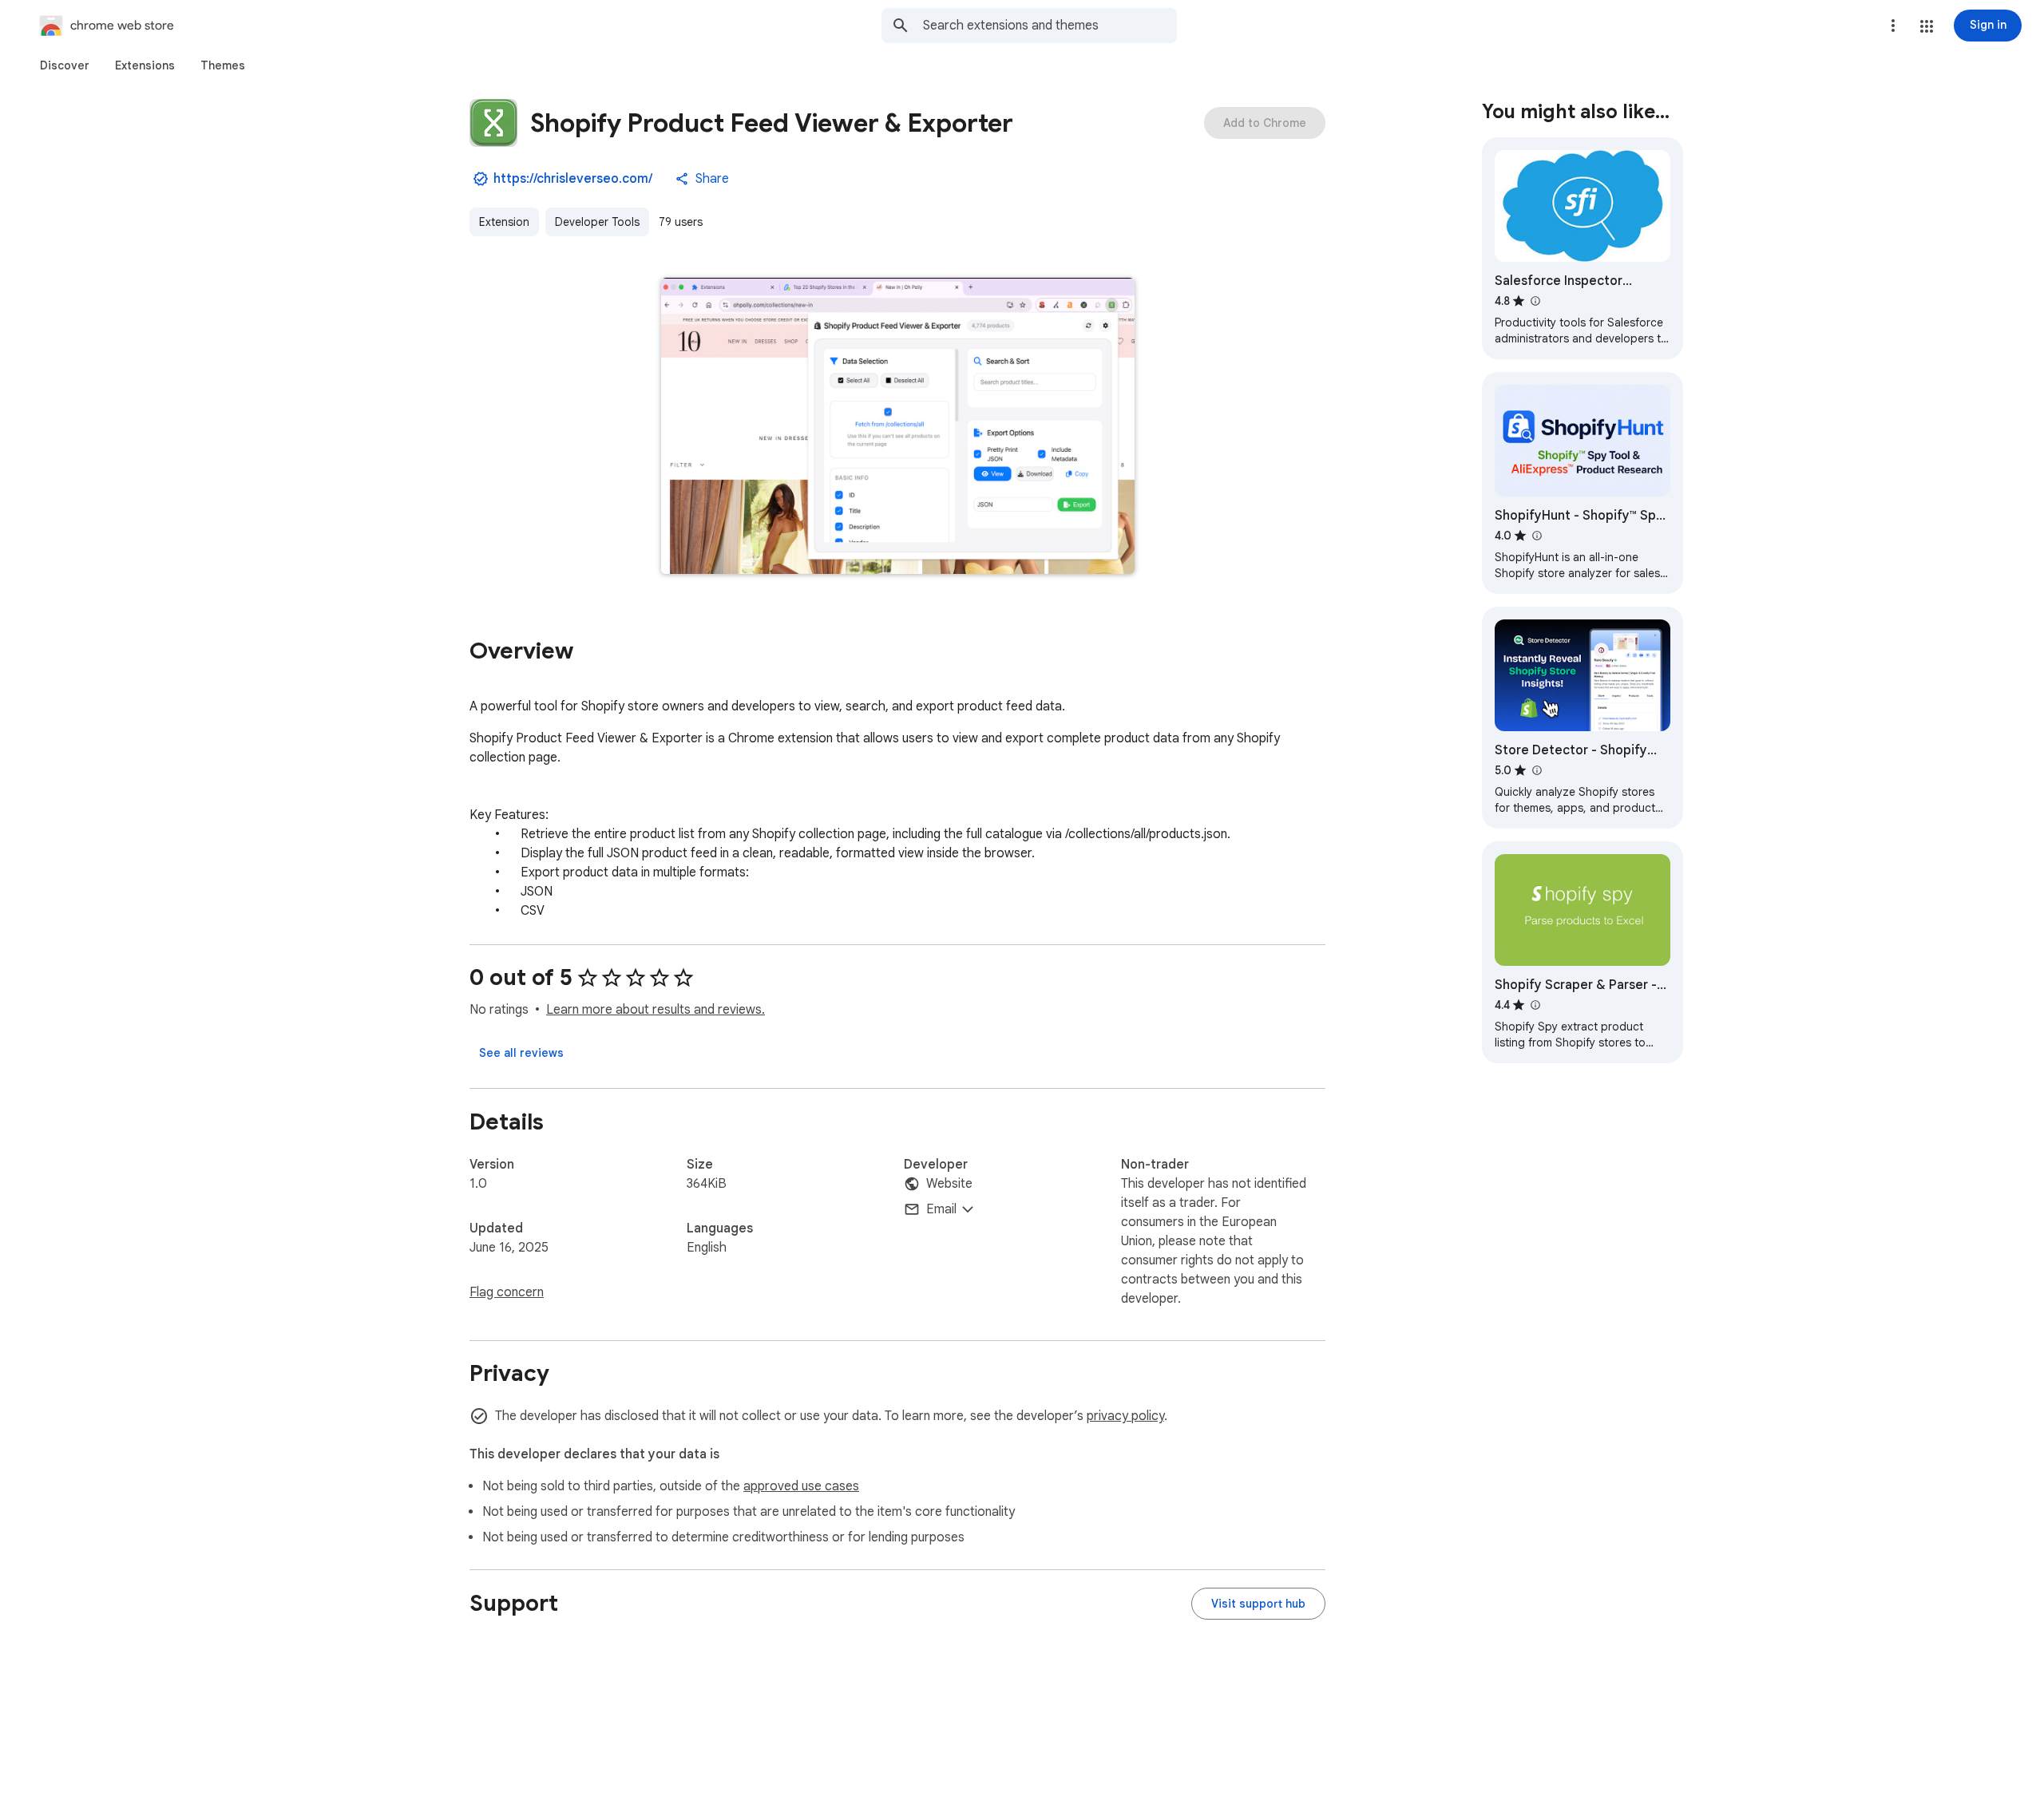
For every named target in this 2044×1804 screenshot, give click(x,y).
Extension (504, 222)
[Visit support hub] (1258, 1604)
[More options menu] (1893, 26)
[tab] (65, 65)
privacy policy (1125, 1416)
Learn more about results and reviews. (656, 1010)
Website (949, 1184)
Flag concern (507, 1292)
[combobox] (1050, 26)
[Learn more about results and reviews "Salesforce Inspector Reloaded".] (1535, 301)
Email (941, 1209)
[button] (1927, 26)
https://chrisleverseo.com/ (573, 179)
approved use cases (801, 1486)
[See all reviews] (521, 1053)
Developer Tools (597, 222)
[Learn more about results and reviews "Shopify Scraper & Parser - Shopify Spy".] (1535, 1005)
